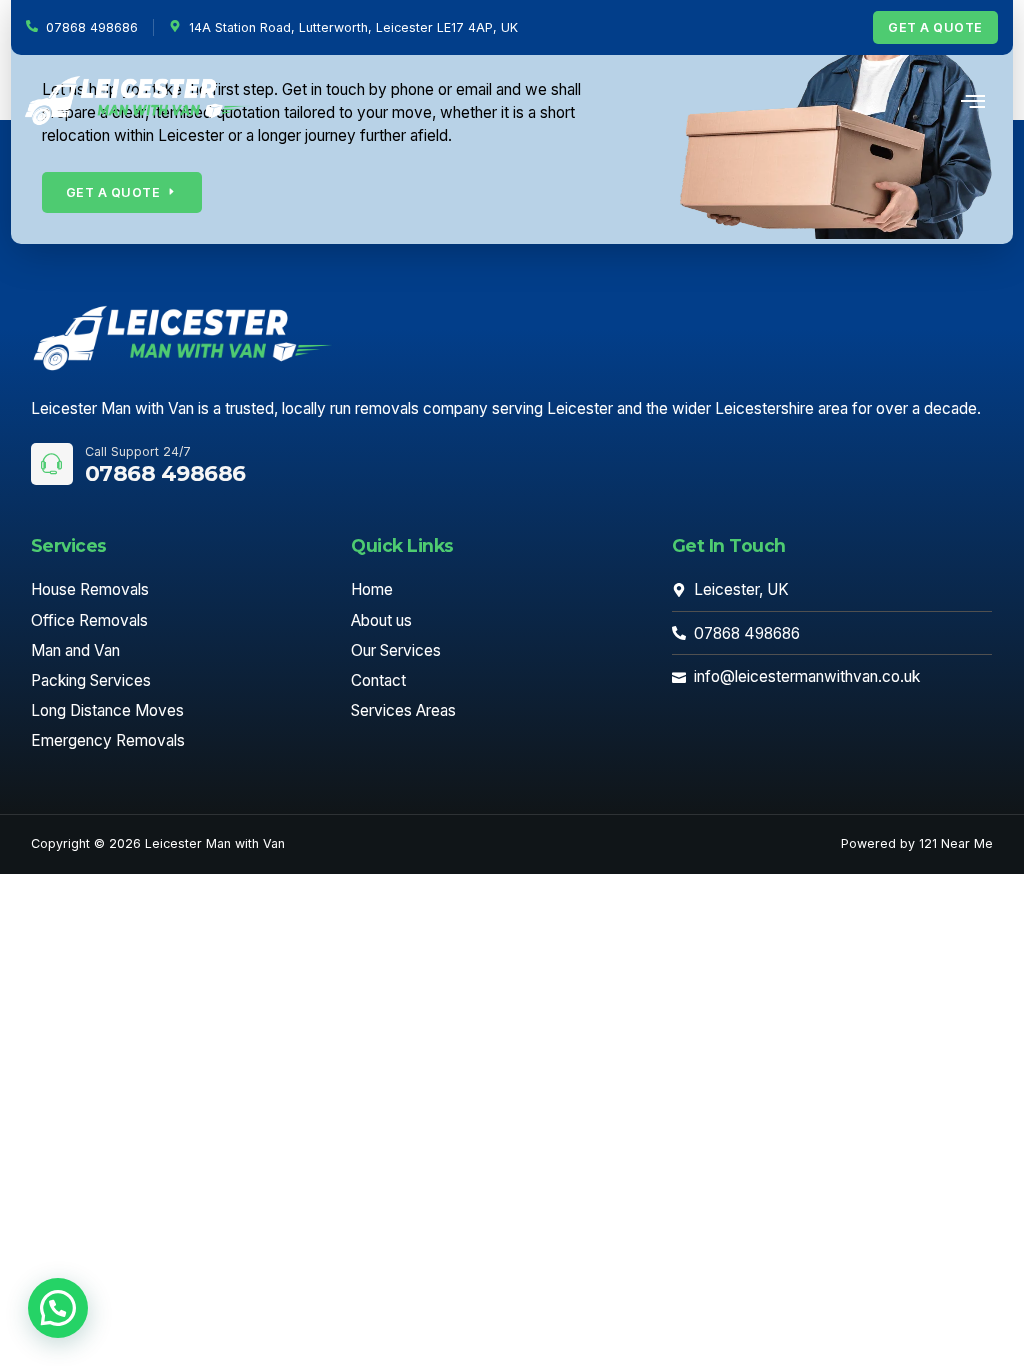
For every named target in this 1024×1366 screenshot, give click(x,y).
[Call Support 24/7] (52, 464)
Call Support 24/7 (138, 451)
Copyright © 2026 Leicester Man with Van (158, 843)
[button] (58, 1308)
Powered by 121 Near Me (917, 843)
